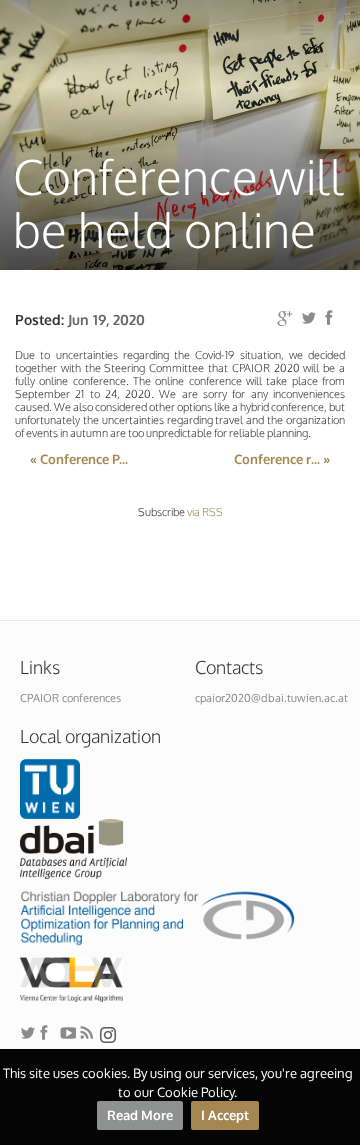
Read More (140, 1115)
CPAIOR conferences (70, 698)
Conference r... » (282, 459)
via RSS (205, 512)
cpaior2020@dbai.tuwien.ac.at (271, 698)
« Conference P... (79, 459)
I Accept (225, 1115)
